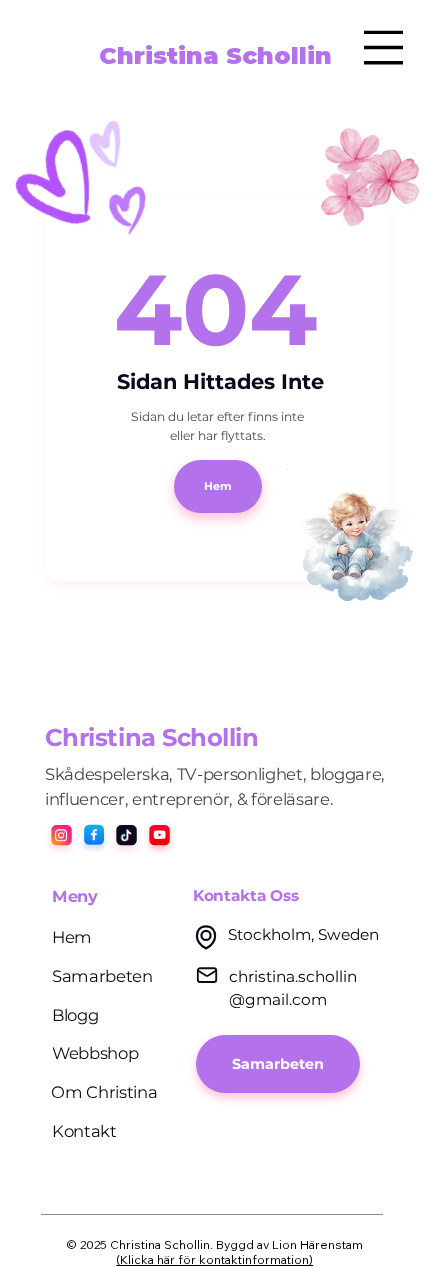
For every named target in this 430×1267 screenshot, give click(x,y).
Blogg (75, 1015)
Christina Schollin (215, 55)
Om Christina (104, 1092)
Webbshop (95, 1053)
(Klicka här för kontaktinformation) (214, 1259)
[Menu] (383, 47)
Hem (72, 937)
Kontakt (84, 1131)
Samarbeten (102, 976)
